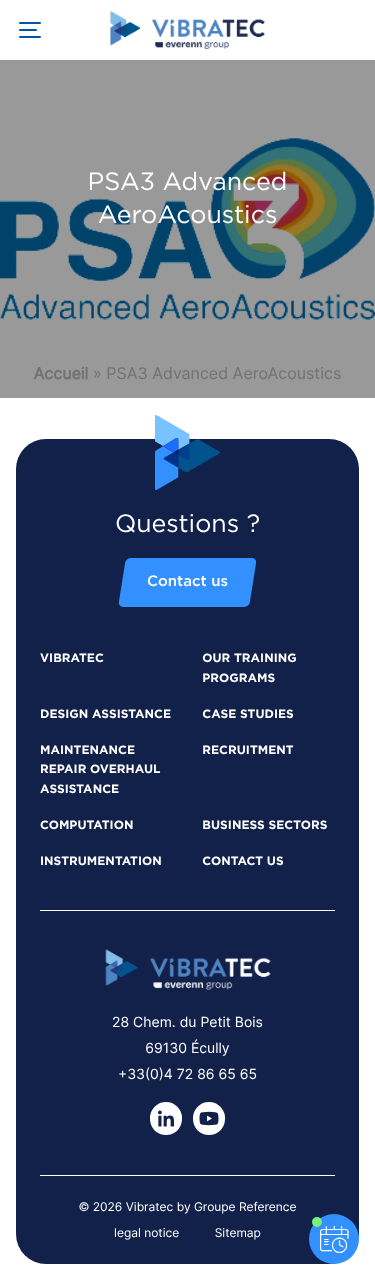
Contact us (187, 582)
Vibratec (72, 659)
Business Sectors (264, 826)
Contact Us (242, 862)
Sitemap (238, 1232)
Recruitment (247, 751)
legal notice (146, 1232)
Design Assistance (105, 715)
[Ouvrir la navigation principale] (30, 30)
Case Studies (248, 715)
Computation (86, 826)
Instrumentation (101, 862)
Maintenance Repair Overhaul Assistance (100, 771)
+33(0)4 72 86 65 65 (187, 1074)
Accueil (61, 373)
